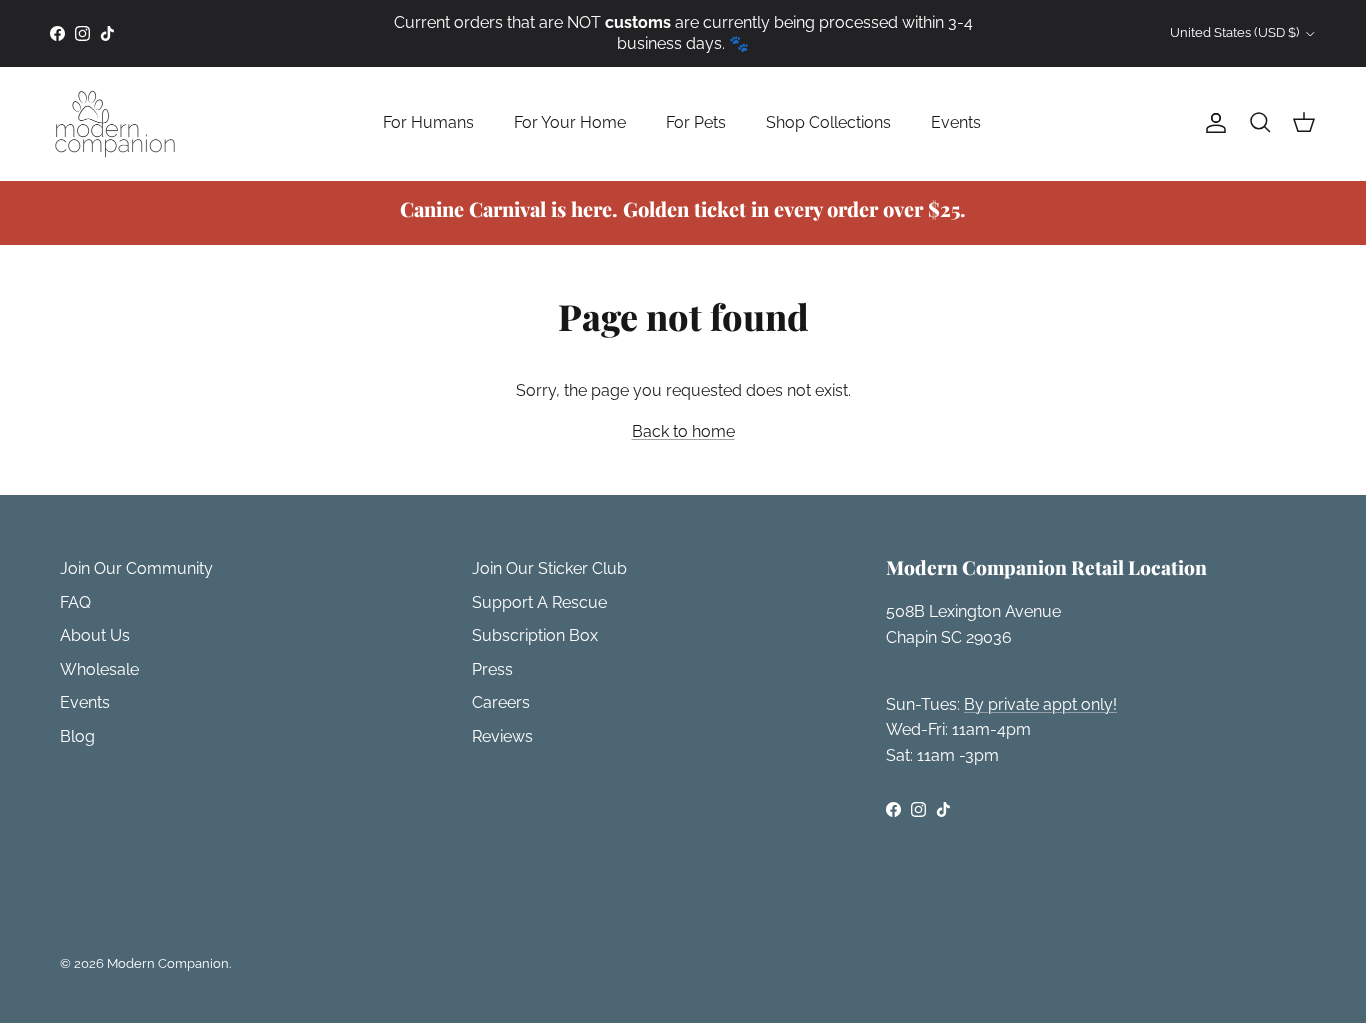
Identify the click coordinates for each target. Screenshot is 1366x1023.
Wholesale (99, 669)
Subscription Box (535, 635)
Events (956, 122)
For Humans (428, 122)
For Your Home (570, 122)
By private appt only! (1040, 704)
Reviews (502, 736)
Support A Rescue (539, 602)
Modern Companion (168, 963)
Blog (77, 736)
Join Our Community (136, 568)
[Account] (1212, 123)
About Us (95, 635)
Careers (501, 702)
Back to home (683, 431)
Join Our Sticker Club (549, 568)
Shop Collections (828, 122)
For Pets (696, 122)
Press (492, 669)
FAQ (75, 602)
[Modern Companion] (115, 123)
